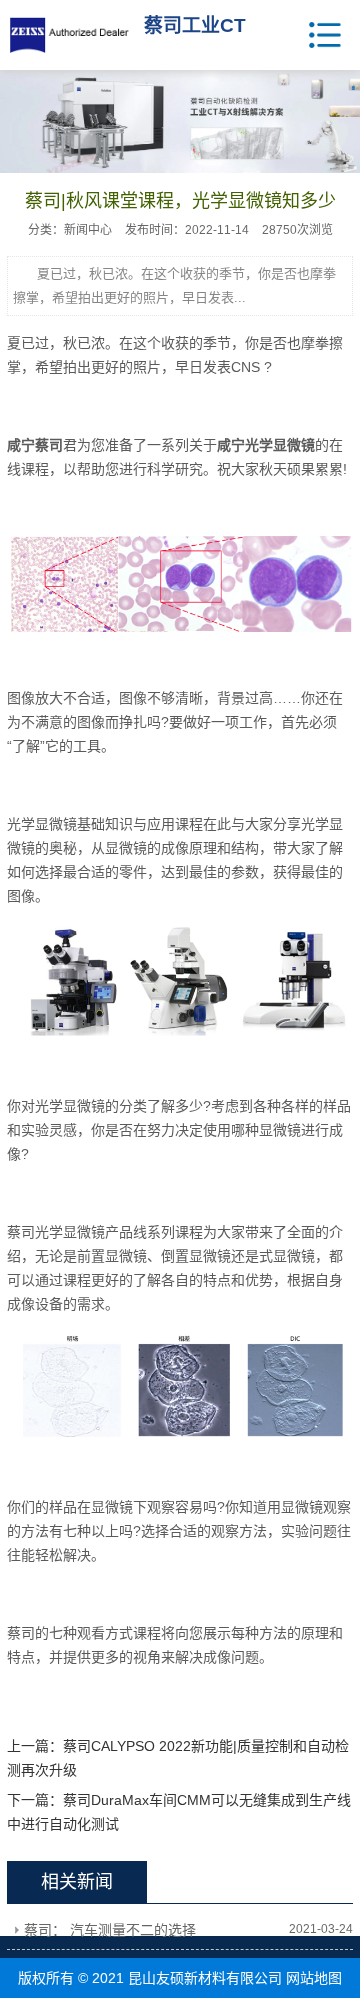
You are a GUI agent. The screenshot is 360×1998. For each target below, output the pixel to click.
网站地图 (314, 1978)
